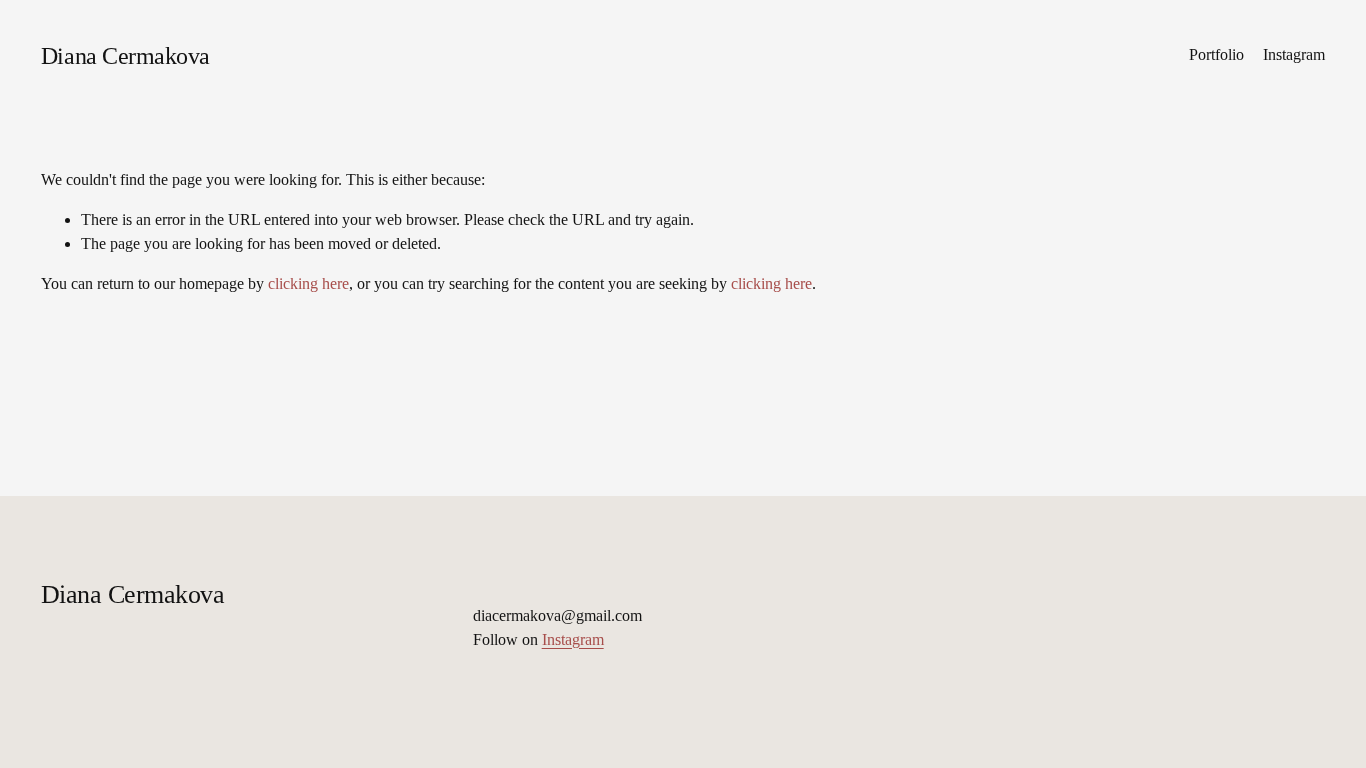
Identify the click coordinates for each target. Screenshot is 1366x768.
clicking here (308, 283)
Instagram (1294, 54)
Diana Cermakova (125, 55)
